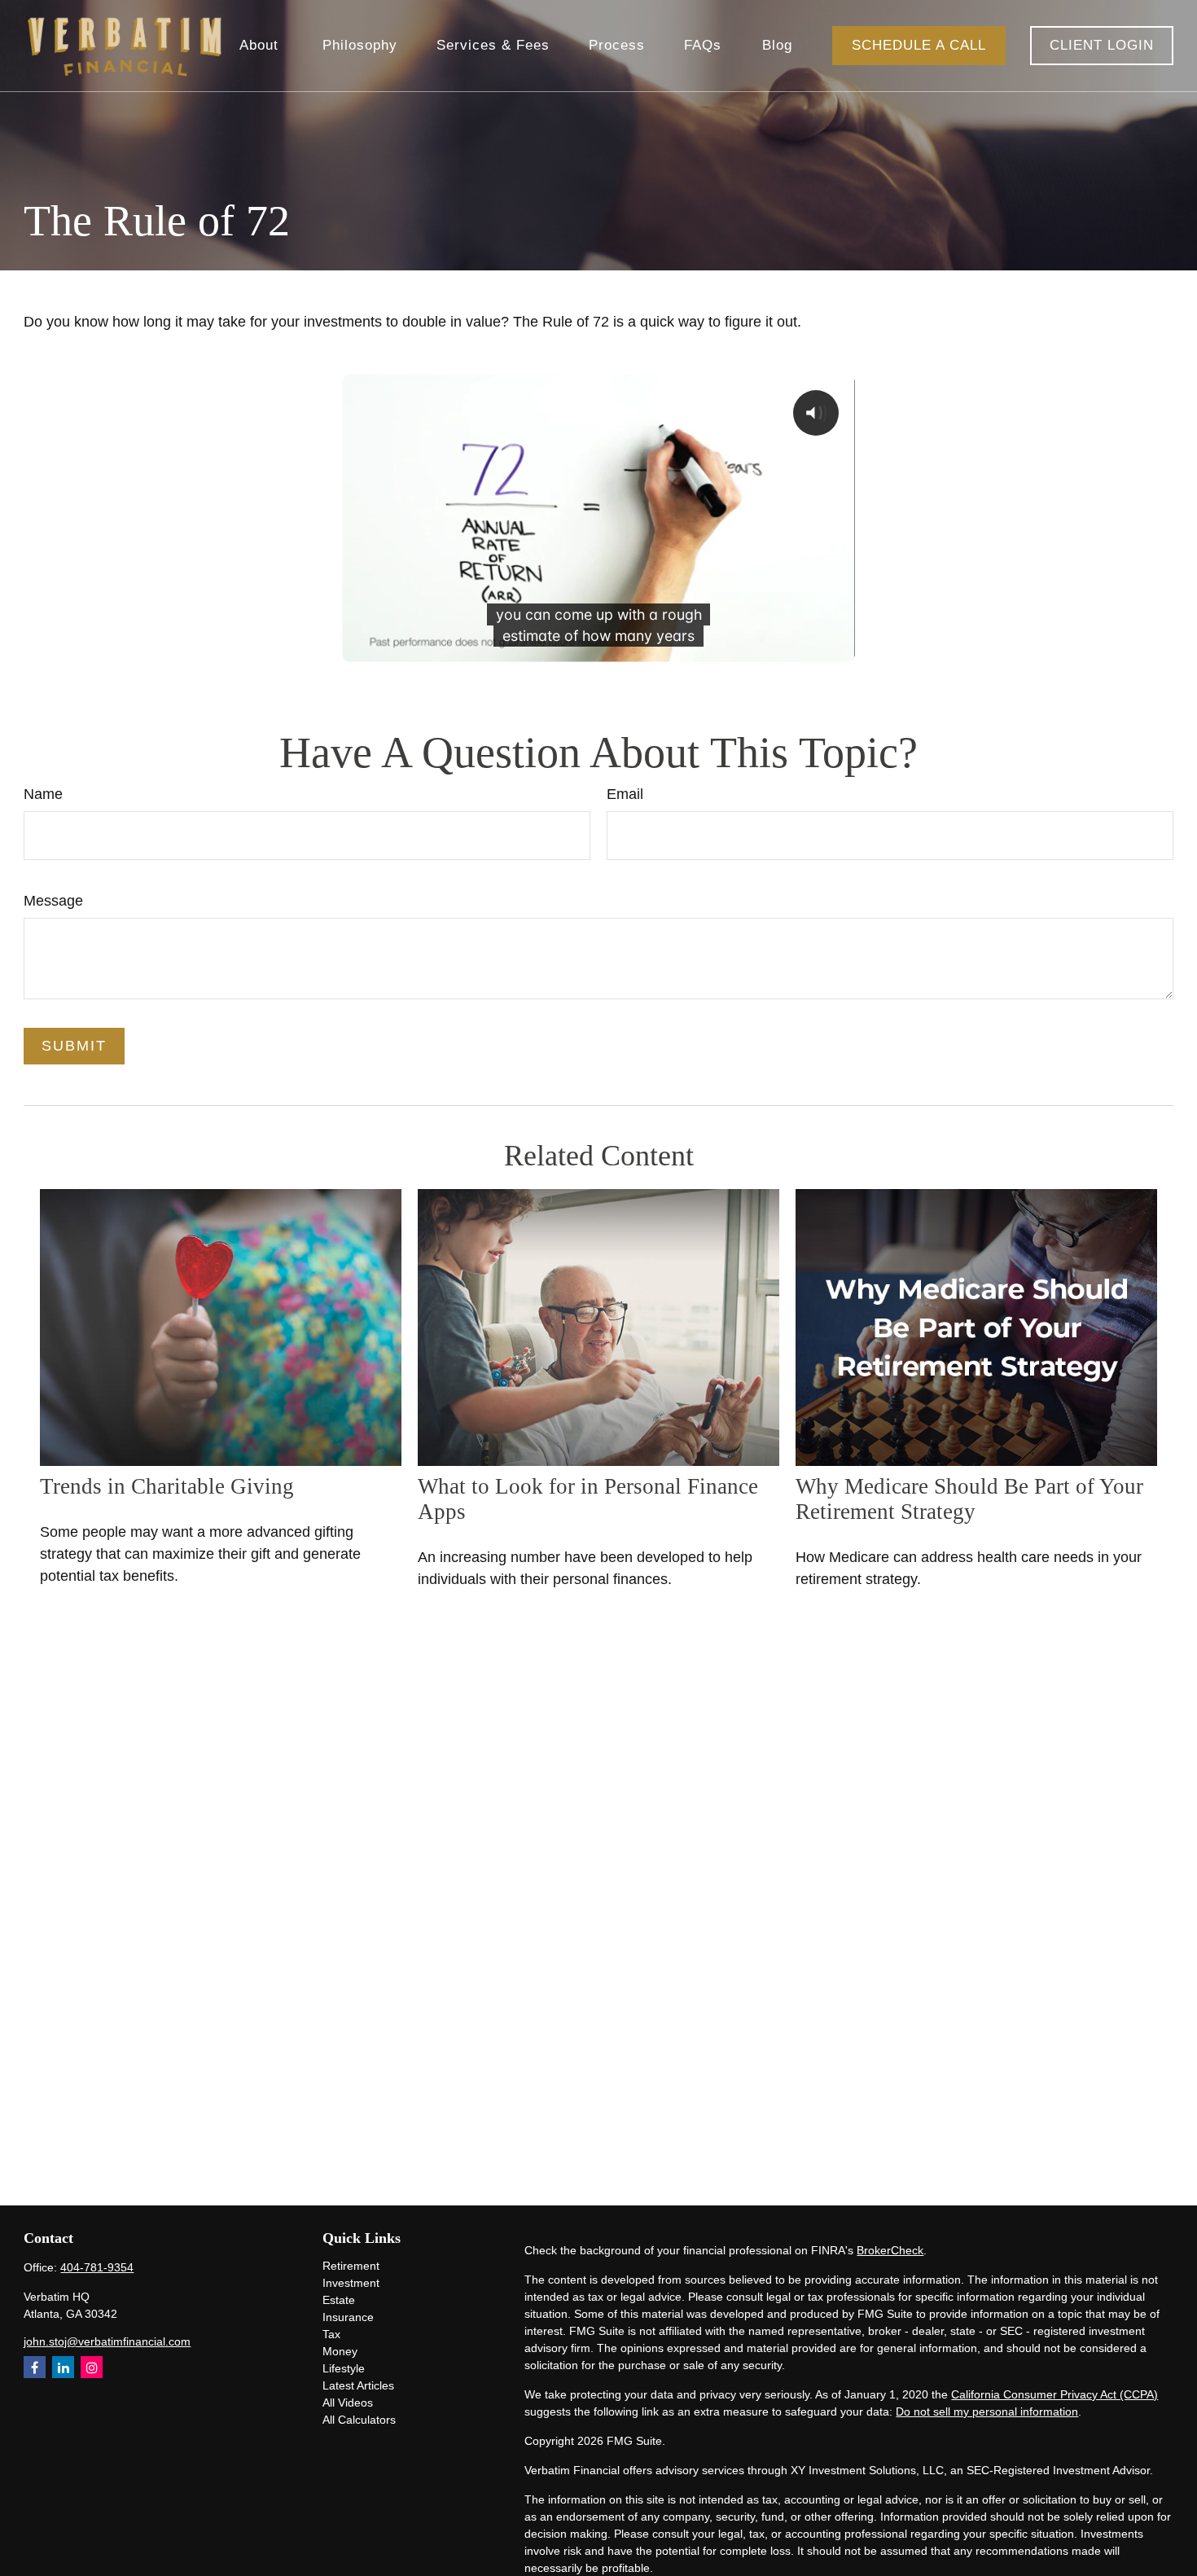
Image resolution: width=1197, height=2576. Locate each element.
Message (53, 901)
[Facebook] (35, 2367)
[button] (261, 46)
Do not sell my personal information (987, 2411)
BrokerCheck (890, 2250)
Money (340, 2351)
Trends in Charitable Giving (167, 1486)
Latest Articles (358, 2385)
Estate (339, 2300)
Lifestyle (344, 2368)
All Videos (348, 2403)
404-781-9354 (97, 2267)
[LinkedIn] (63, 2367)
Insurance (348, 2317)
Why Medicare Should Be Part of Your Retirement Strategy (969, 1499)
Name (43, 794)
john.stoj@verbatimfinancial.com (107, 2341)
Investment (351, 2283)
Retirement (351, 2266)
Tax (331, 2334)
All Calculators (359, 2420)
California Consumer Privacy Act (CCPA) (1054, 2394)
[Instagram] (92, 2367)
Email (625, 794)
